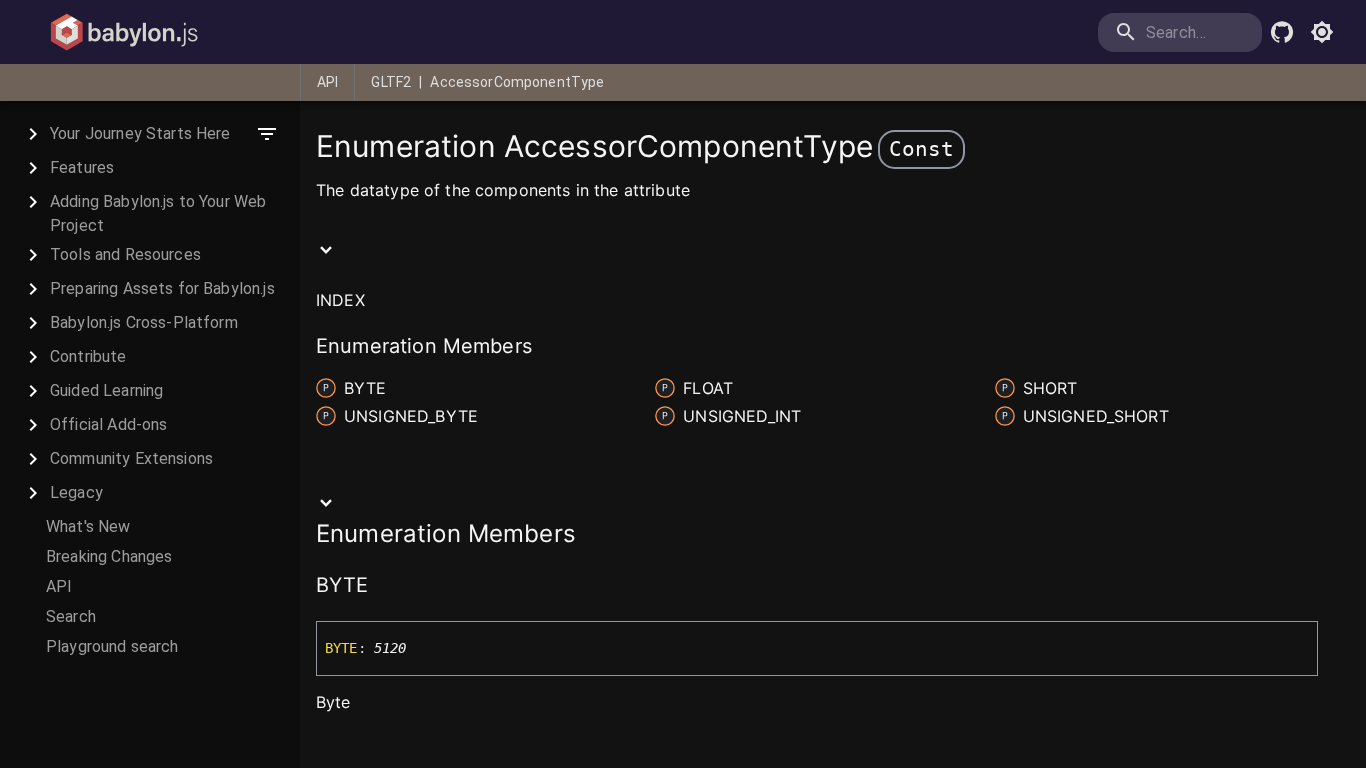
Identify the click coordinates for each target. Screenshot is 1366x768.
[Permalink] (382, 587)
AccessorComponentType (517, 82)
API (327, 82)
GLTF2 (391, 82)
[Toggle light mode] (1322, 32)
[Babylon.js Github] (1282, 32)
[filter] (267, 134)
